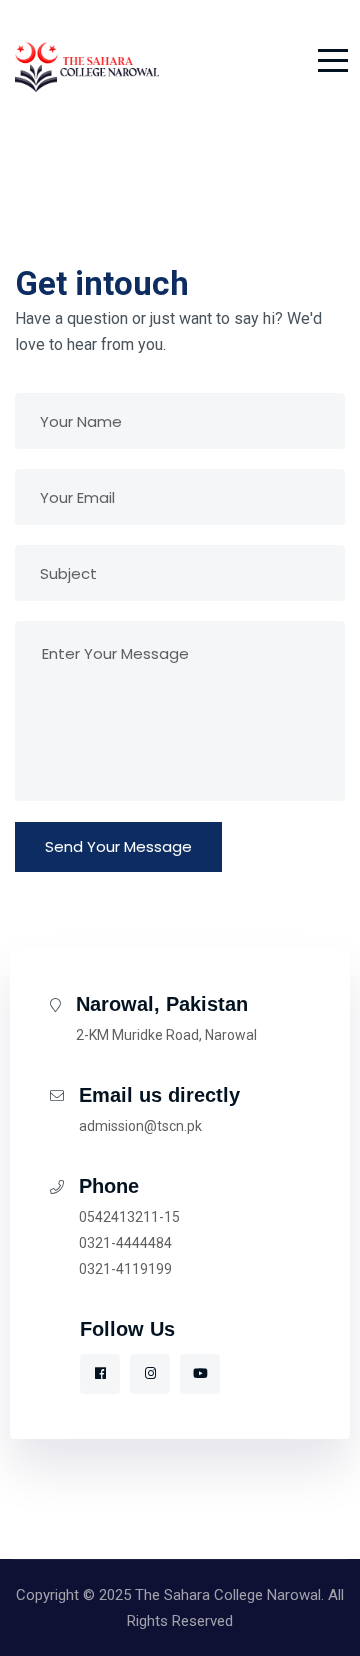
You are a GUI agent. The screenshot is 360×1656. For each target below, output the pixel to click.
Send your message (118, 846)
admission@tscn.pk (140, 1126)
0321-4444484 (125, 1243)
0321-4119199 (125, 1269)
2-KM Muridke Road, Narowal (166, 1035)
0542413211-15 (129, 1217)
